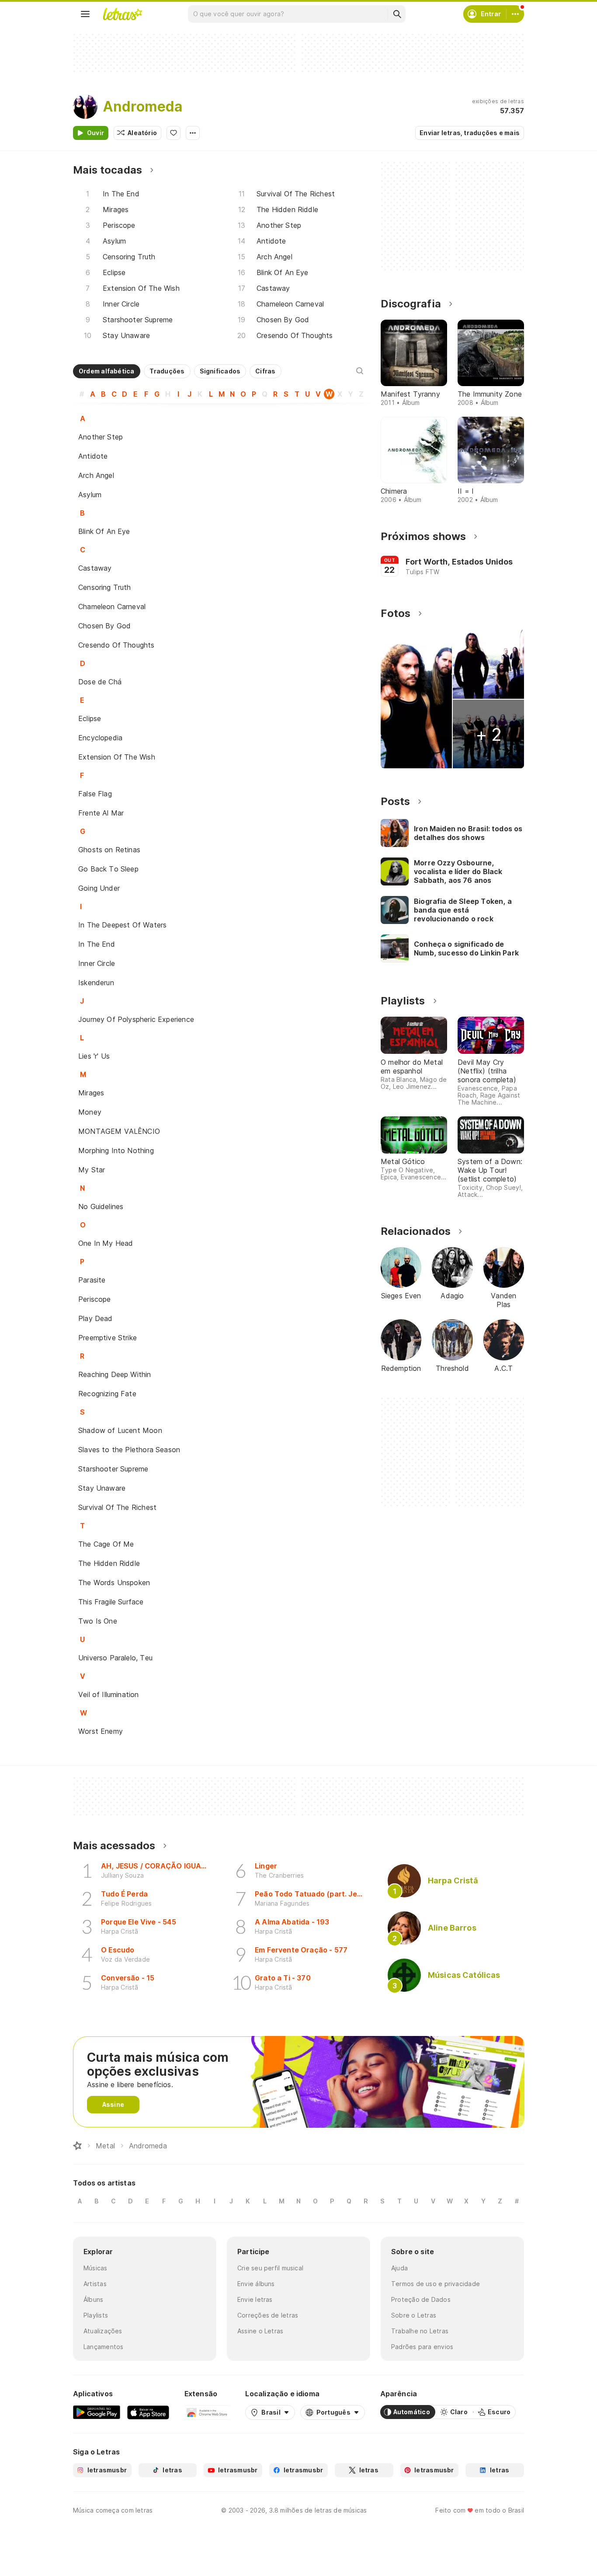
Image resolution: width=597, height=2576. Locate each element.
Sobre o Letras (414, 2315)
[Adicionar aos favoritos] (174, 133)
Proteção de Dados (421, 2299)
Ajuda (399, 2268)
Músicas (95, 2268)
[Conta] (515, 14)
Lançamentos (103, 2347)
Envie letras (255, 2299)
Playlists (96, 2315)
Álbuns (93, 2299)
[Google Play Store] (97, 2412)
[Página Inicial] (77, 2146)
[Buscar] (397, 14)
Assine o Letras (260, 2331)
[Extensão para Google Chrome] (207, 2412)
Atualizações (103, 2331)
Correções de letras (268, 2315)
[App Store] (148, 2412)
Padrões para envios (422, 2347)
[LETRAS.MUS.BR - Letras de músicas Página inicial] (122, 14)
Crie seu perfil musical (270, 2268)
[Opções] (193, 133)
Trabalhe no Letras (420, 2331)
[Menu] (85, 14)
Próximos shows (423, 536)
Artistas (95, 2284)
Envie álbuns (256, 2284)
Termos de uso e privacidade (436, 2284)
